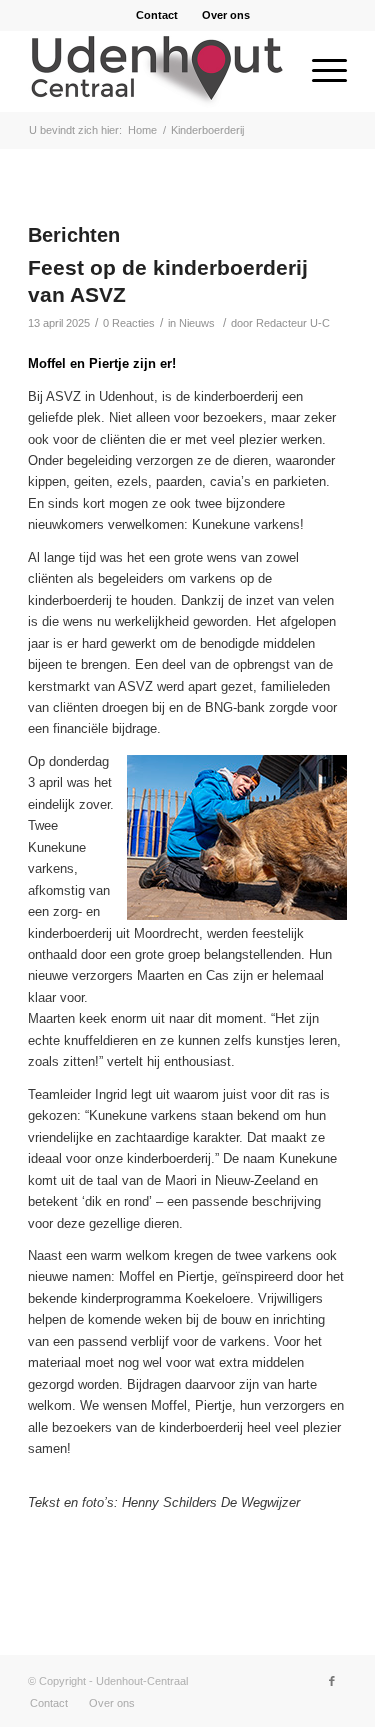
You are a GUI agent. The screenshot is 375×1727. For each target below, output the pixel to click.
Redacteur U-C (293, 323)
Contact (157, 15)
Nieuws (197, 323)
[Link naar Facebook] (332, 1681)
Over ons (226, 15)
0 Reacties (129, 323)
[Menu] (319, 71)
